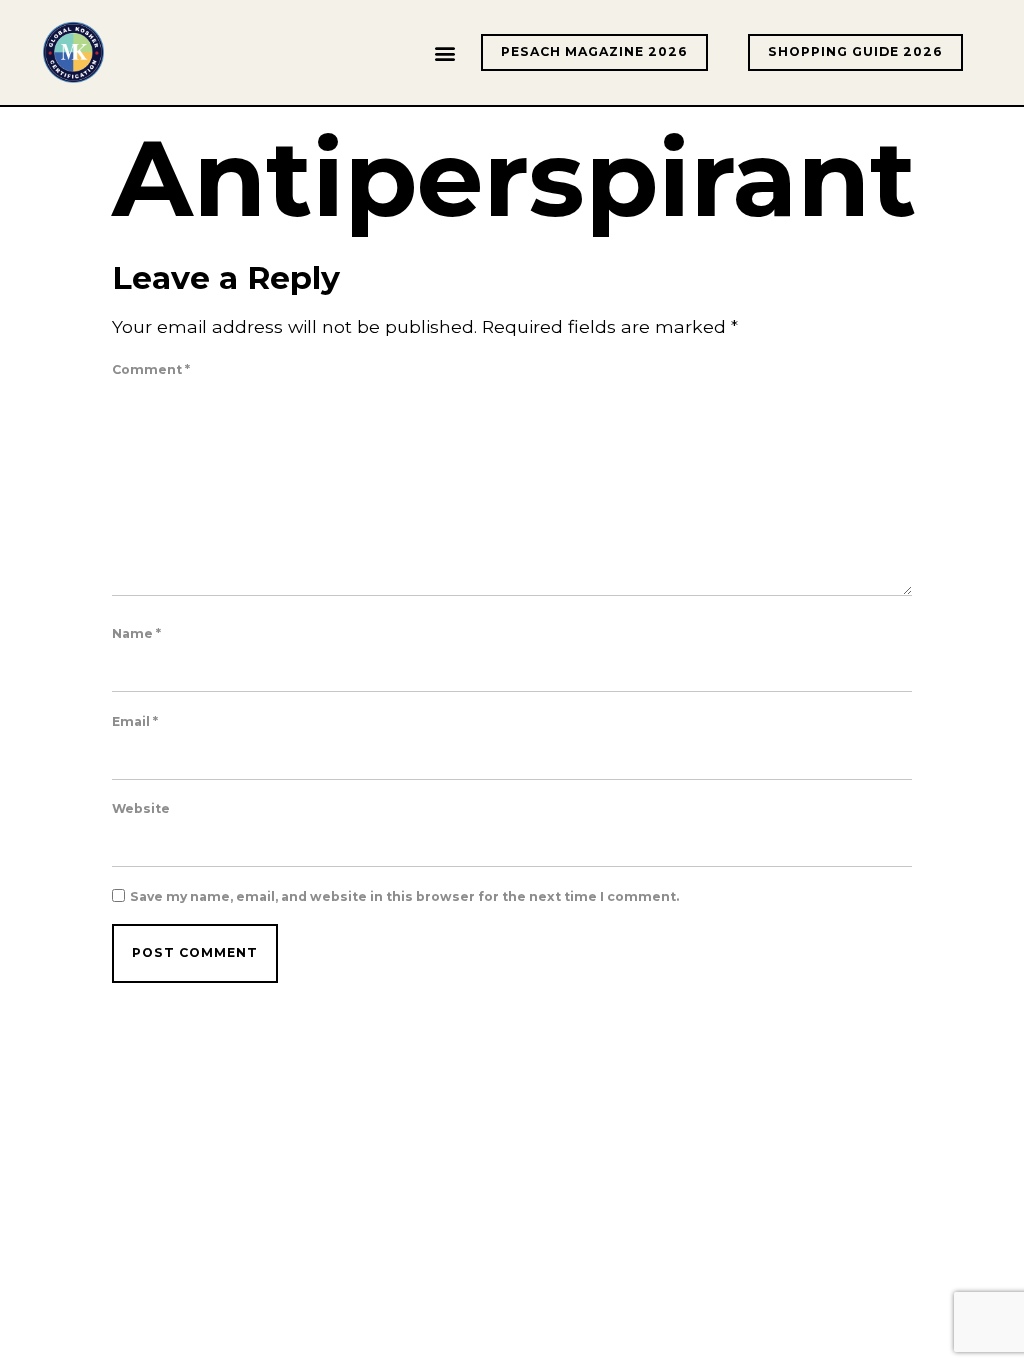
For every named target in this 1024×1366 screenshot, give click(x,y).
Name (136, 634)
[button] (444, 52)
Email (135, 722)
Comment (151, 370)
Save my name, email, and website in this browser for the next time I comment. (404, 897)
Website (141, 809)
